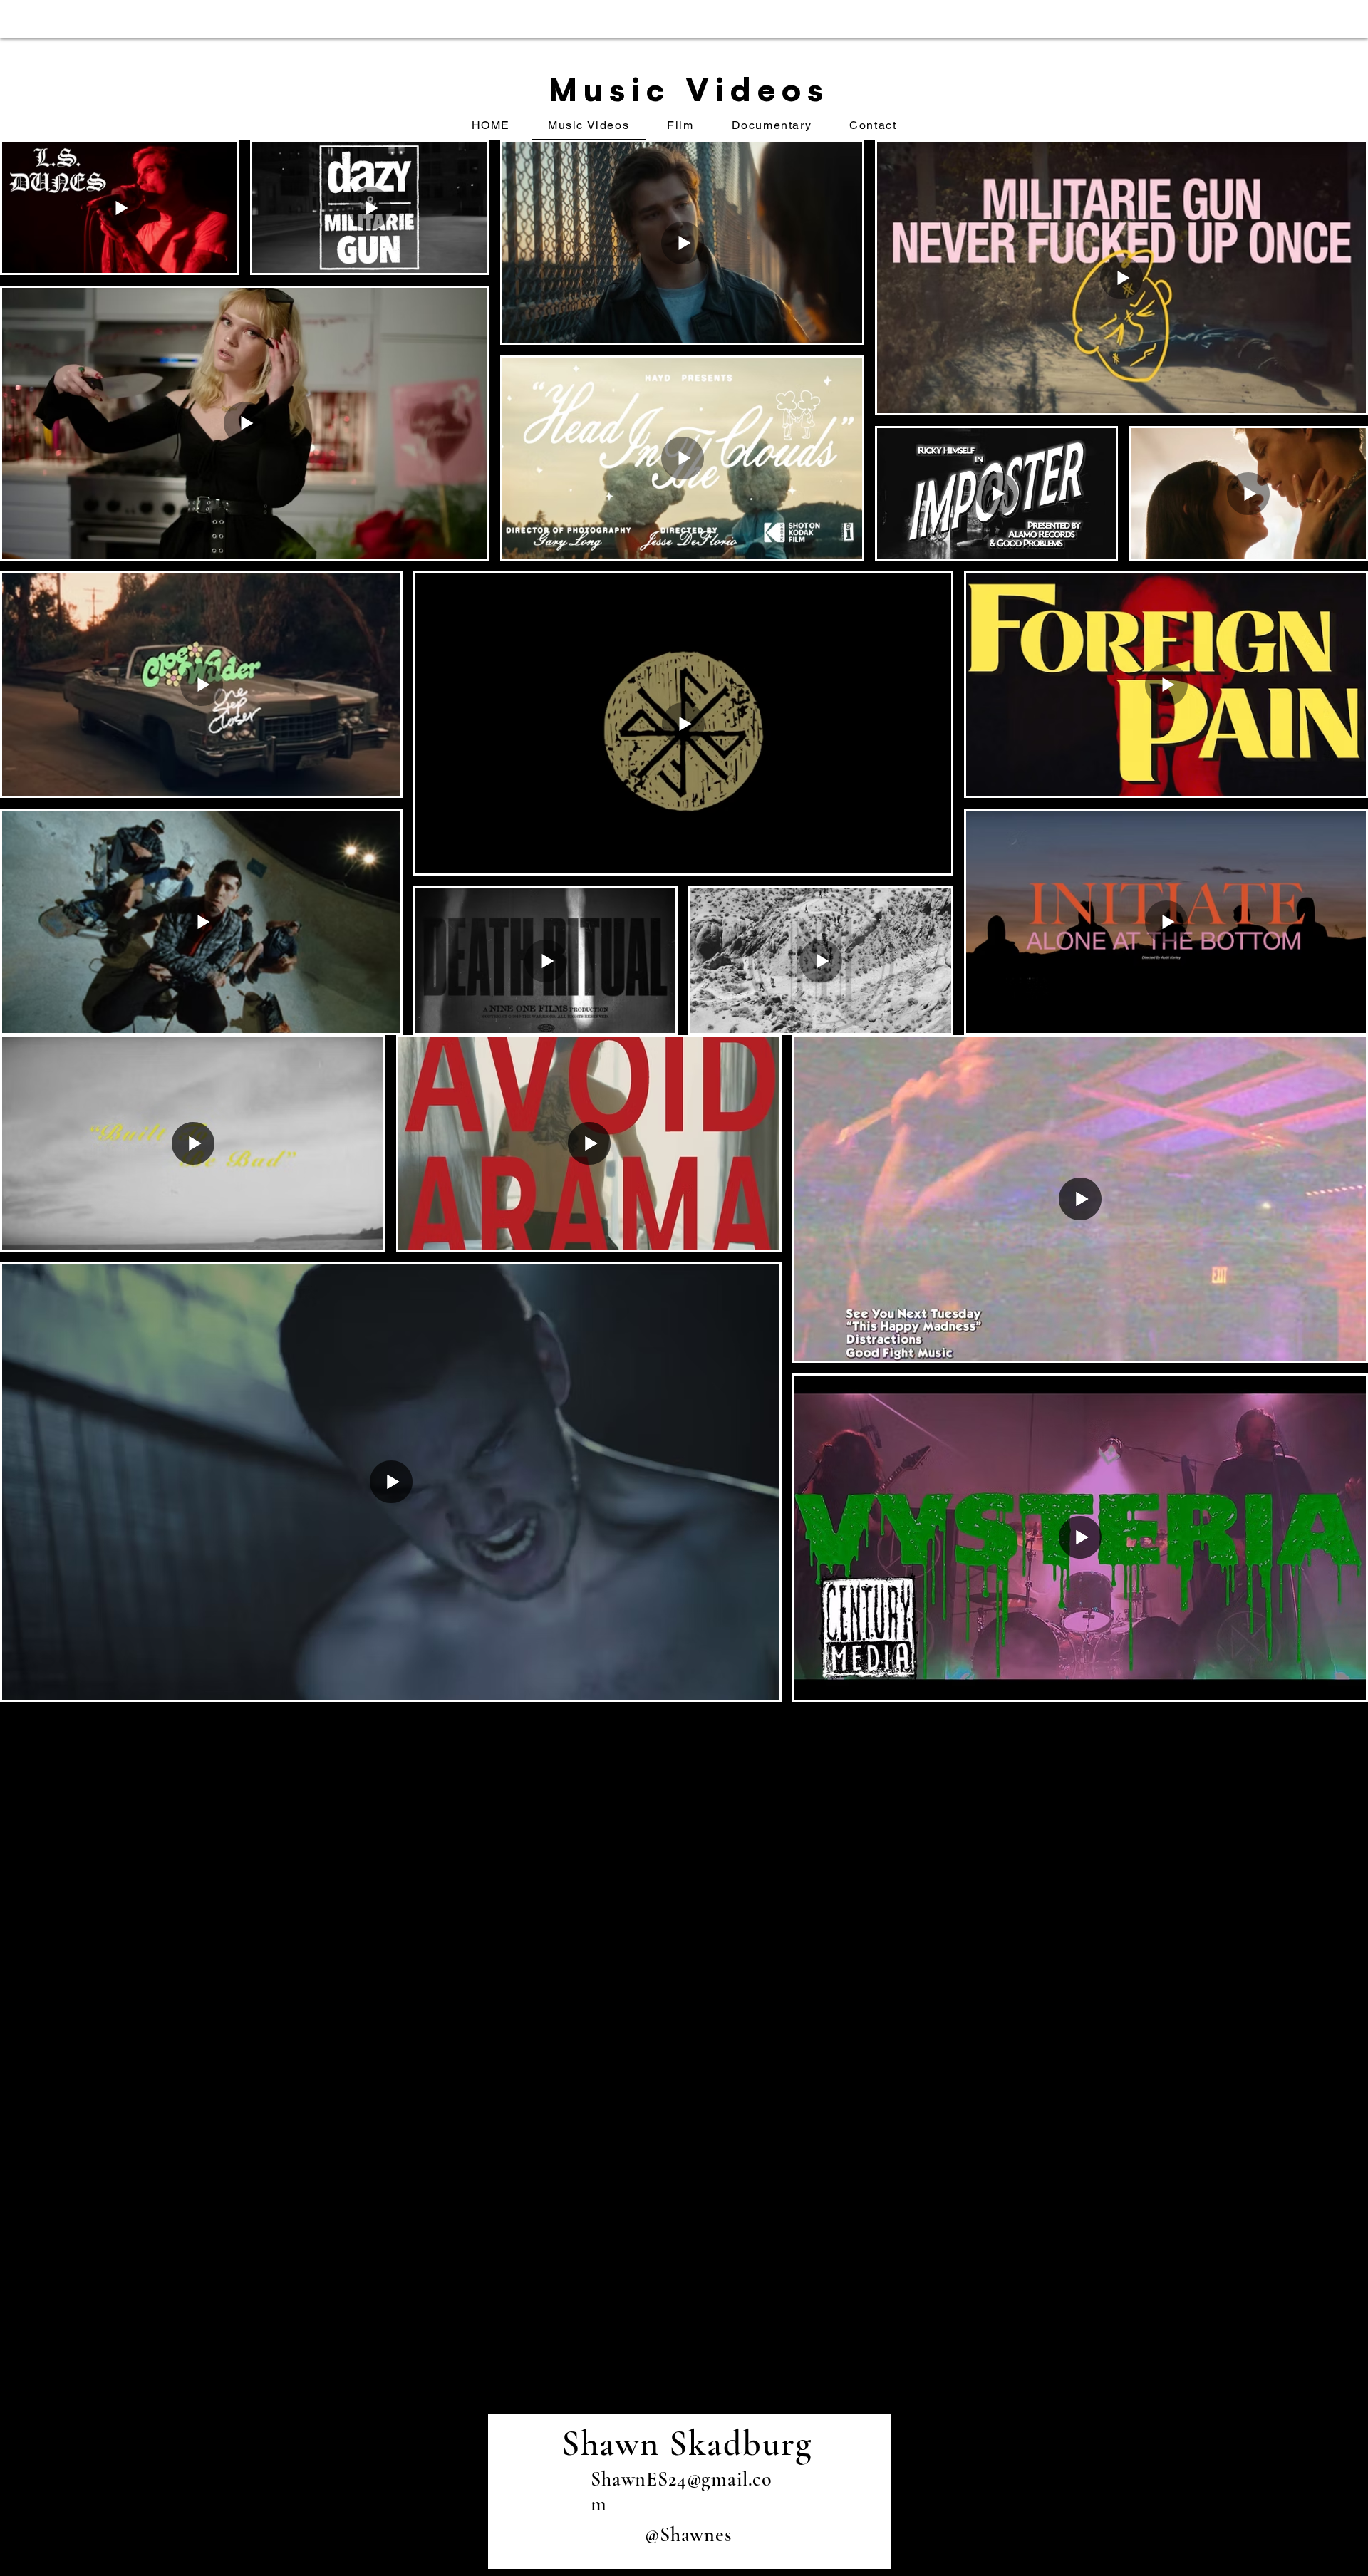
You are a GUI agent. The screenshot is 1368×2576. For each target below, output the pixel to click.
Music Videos (689, 89)
